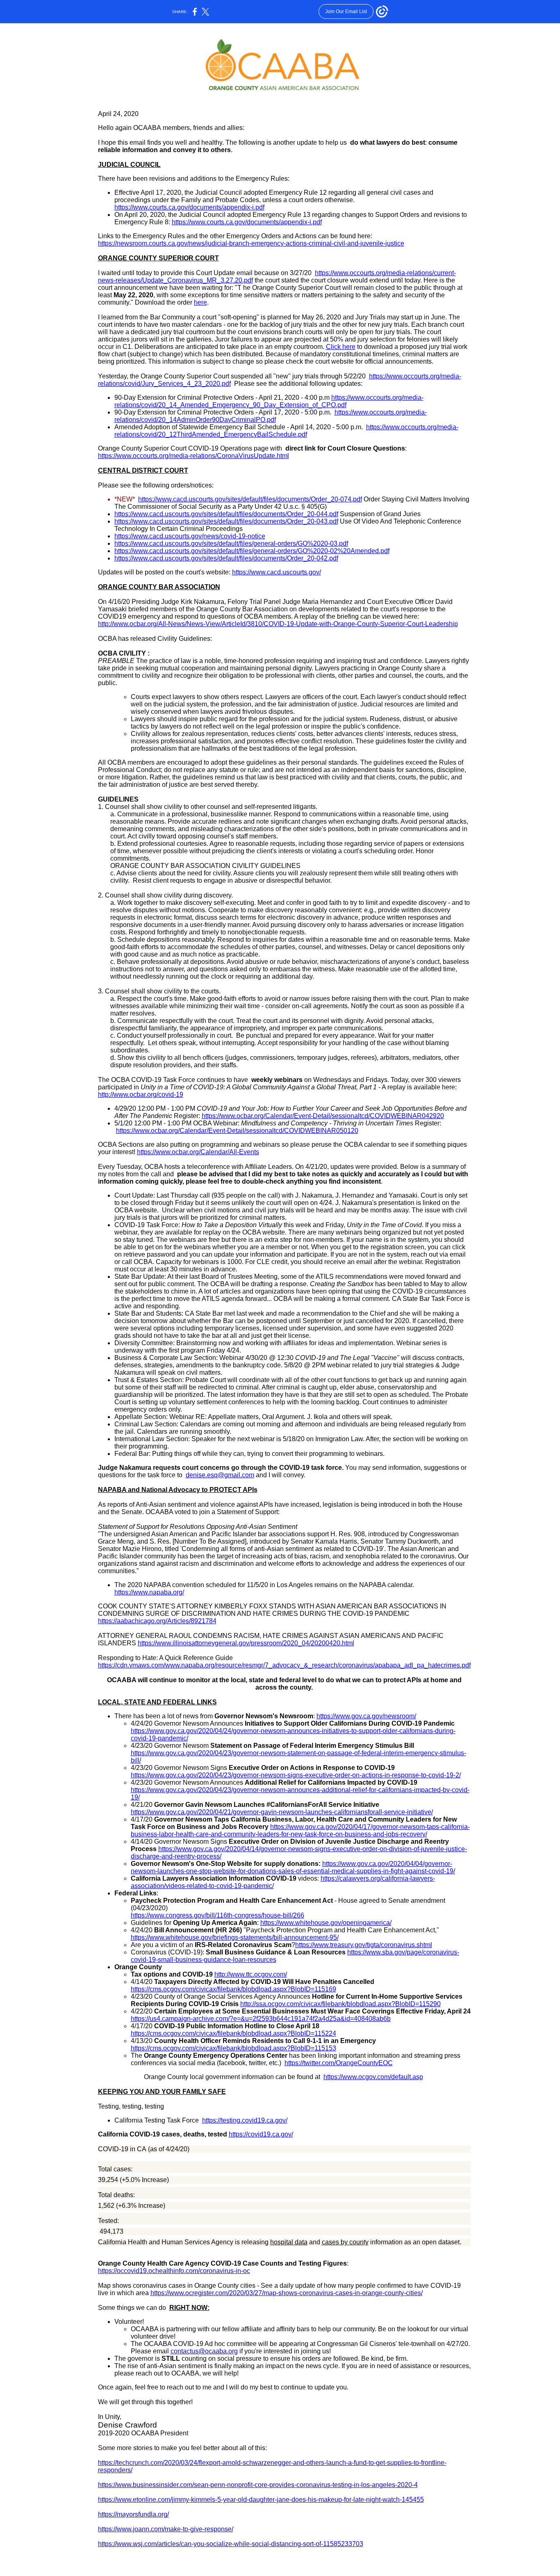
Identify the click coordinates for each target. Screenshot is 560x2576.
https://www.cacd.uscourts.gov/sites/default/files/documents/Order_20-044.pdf (226, 514)
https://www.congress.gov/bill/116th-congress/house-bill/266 (217, 1915)
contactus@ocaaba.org (204, 2351)
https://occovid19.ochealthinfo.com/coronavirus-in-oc (174, 2271)
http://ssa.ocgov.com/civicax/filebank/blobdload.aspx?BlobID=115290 (340, 2004)
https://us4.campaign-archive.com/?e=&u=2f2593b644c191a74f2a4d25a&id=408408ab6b (261, 2019)
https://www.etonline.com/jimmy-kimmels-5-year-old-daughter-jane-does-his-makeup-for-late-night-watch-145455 (261, 2500)
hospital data (289, 2242)
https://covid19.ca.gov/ (261, 2134)
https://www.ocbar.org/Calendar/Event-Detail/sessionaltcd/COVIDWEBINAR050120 (237, 1131)
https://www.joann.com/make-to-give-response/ (166, 2529)
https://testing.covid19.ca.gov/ (245, 2120)
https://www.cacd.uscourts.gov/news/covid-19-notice (190, 536)
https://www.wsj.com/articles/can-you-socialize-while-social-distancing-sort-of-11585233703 (231, 2544)
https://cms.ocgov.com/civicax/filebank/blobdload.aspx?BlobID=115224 (233, 2033)
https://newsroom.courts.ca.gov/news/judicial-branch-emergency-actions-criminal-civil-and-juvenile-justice (251, 243)
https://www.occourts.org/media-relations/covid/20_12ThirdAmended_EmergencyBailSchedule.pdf (286, 431)
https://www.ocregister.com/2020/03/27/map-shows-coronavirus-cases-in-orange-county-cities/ (287, 2293)
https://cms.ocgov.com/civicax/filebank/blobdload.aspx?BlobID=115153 (233, 2048)
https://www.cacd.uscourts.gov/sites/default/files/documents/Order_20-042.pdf (226, 558)
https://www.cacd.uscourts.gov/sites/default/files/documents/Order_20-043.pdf (226, 521)
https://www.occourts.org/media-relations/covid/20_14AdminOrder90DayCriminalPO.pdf (271, 416)
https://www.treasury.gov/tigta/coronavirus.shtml (364, 1945)
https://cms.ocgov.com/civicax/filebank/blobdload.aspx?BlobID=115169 (233, 1989)
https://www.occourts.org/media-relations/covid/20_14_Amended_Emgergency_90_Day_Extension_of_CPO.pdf (269, 401)
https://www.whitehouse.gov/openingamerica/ (326, 1923)
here (200, 302)
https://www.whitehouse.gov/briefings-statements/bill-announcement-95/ (235, 1937)
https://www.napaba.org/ (149, 1592)
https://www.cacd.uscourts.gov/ (277, 572)
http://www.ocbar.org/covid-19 (141, 1094)
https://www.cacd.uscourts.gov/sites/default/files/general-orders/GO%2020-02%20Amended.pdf (252, 551)
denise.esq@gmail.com (220, 1475)
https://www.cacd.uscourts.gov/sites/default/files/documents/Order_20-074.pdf (250, 499)
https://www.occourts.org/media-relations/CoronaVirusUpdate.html (193, 456)
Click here (341, 347)
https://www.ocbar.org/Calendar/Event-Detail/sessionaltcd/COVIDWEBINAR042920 (323, 1116)
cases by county (345, 2242)
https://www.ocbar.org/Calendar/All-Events (198, 1152)
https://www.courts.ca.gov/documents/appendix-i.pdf (189, 207)
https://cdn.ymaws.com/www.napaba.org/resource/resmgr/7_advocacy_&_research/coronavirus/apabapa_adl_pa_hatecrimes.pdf (284, 1665)
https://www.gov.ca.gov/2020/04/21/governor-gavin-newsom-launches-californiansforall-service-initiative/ (282, 1812)
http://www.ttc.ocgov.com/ (251, 1974)
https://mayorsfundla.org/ (133, 2514)
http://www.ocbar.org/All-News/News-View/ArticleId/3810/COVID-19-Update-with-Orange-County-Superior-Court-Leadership (278, 624)
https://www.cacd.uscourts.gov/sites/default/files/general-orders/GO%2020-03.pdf (231, 543)
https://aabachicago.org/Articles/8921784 (157, 1621)
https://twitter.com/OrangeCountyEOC (339, 2063)
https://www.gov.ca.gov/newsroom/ (366, 1716)
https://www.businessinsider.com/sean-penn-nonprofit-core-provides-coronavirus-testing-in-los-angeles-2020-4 (258, 2485)
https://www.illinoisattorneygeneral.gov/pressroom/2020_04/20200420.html (246, 1643)
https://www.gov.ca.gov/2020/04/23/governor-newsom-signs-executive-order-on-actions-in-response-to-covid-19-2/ (296, 1775)
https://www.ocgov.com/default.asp (373, 2077)
